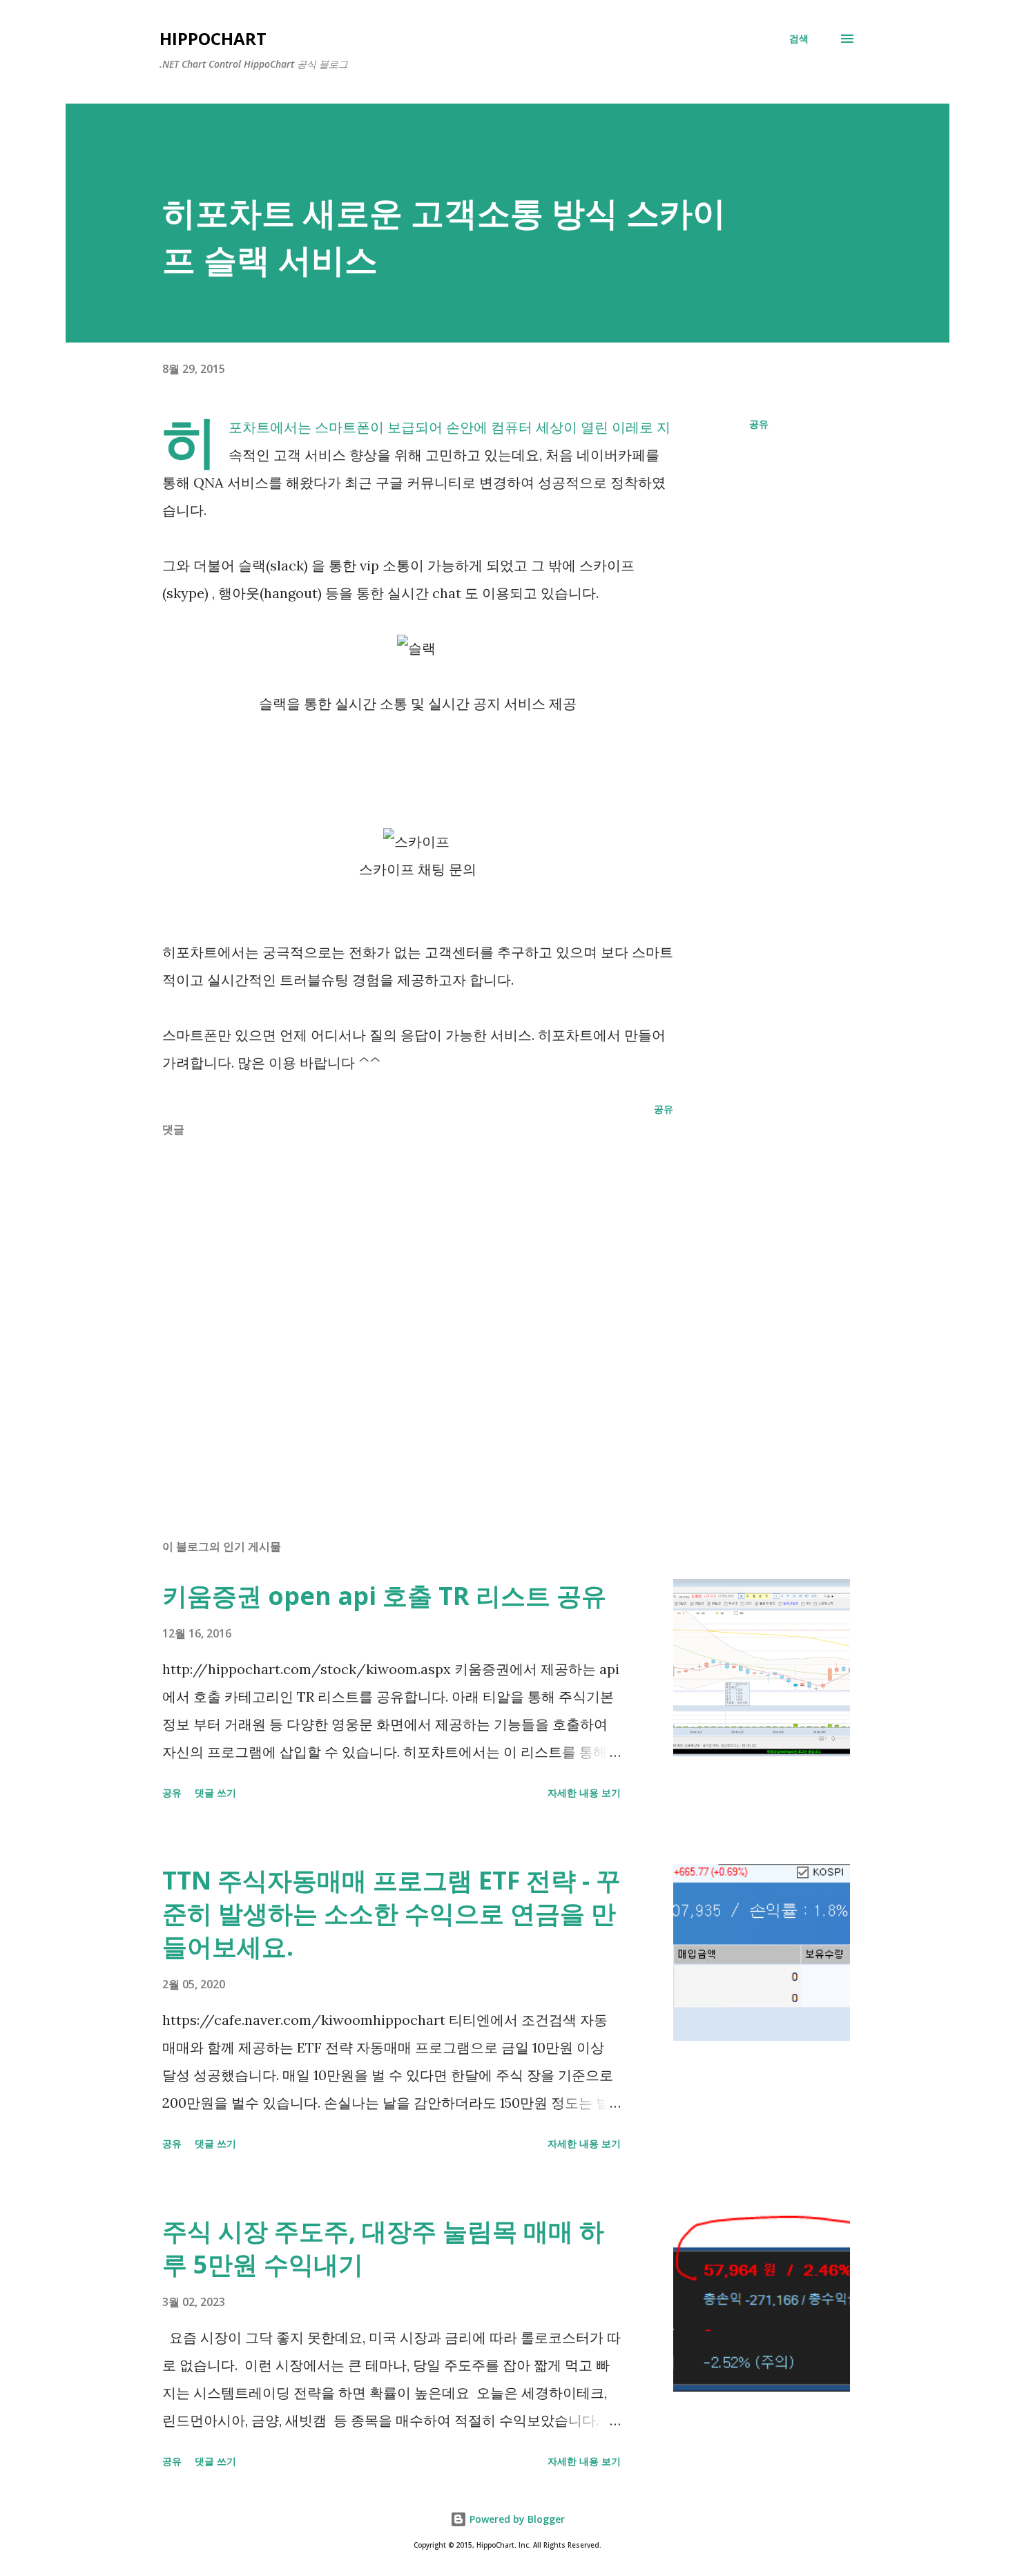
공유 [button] (759, 424)
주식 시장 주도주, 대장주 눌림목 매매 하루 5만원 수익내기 (383, 2248)
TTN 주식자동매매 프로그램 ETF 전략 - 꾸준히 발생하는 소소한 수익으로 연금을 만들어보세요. (391, 1913)
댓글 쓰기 (215, 1792)
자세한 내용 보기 (584, 1792)
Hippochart (213, 38)
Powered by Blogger (516, 2519)
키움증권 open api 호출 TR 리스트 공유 (384, 1596)
